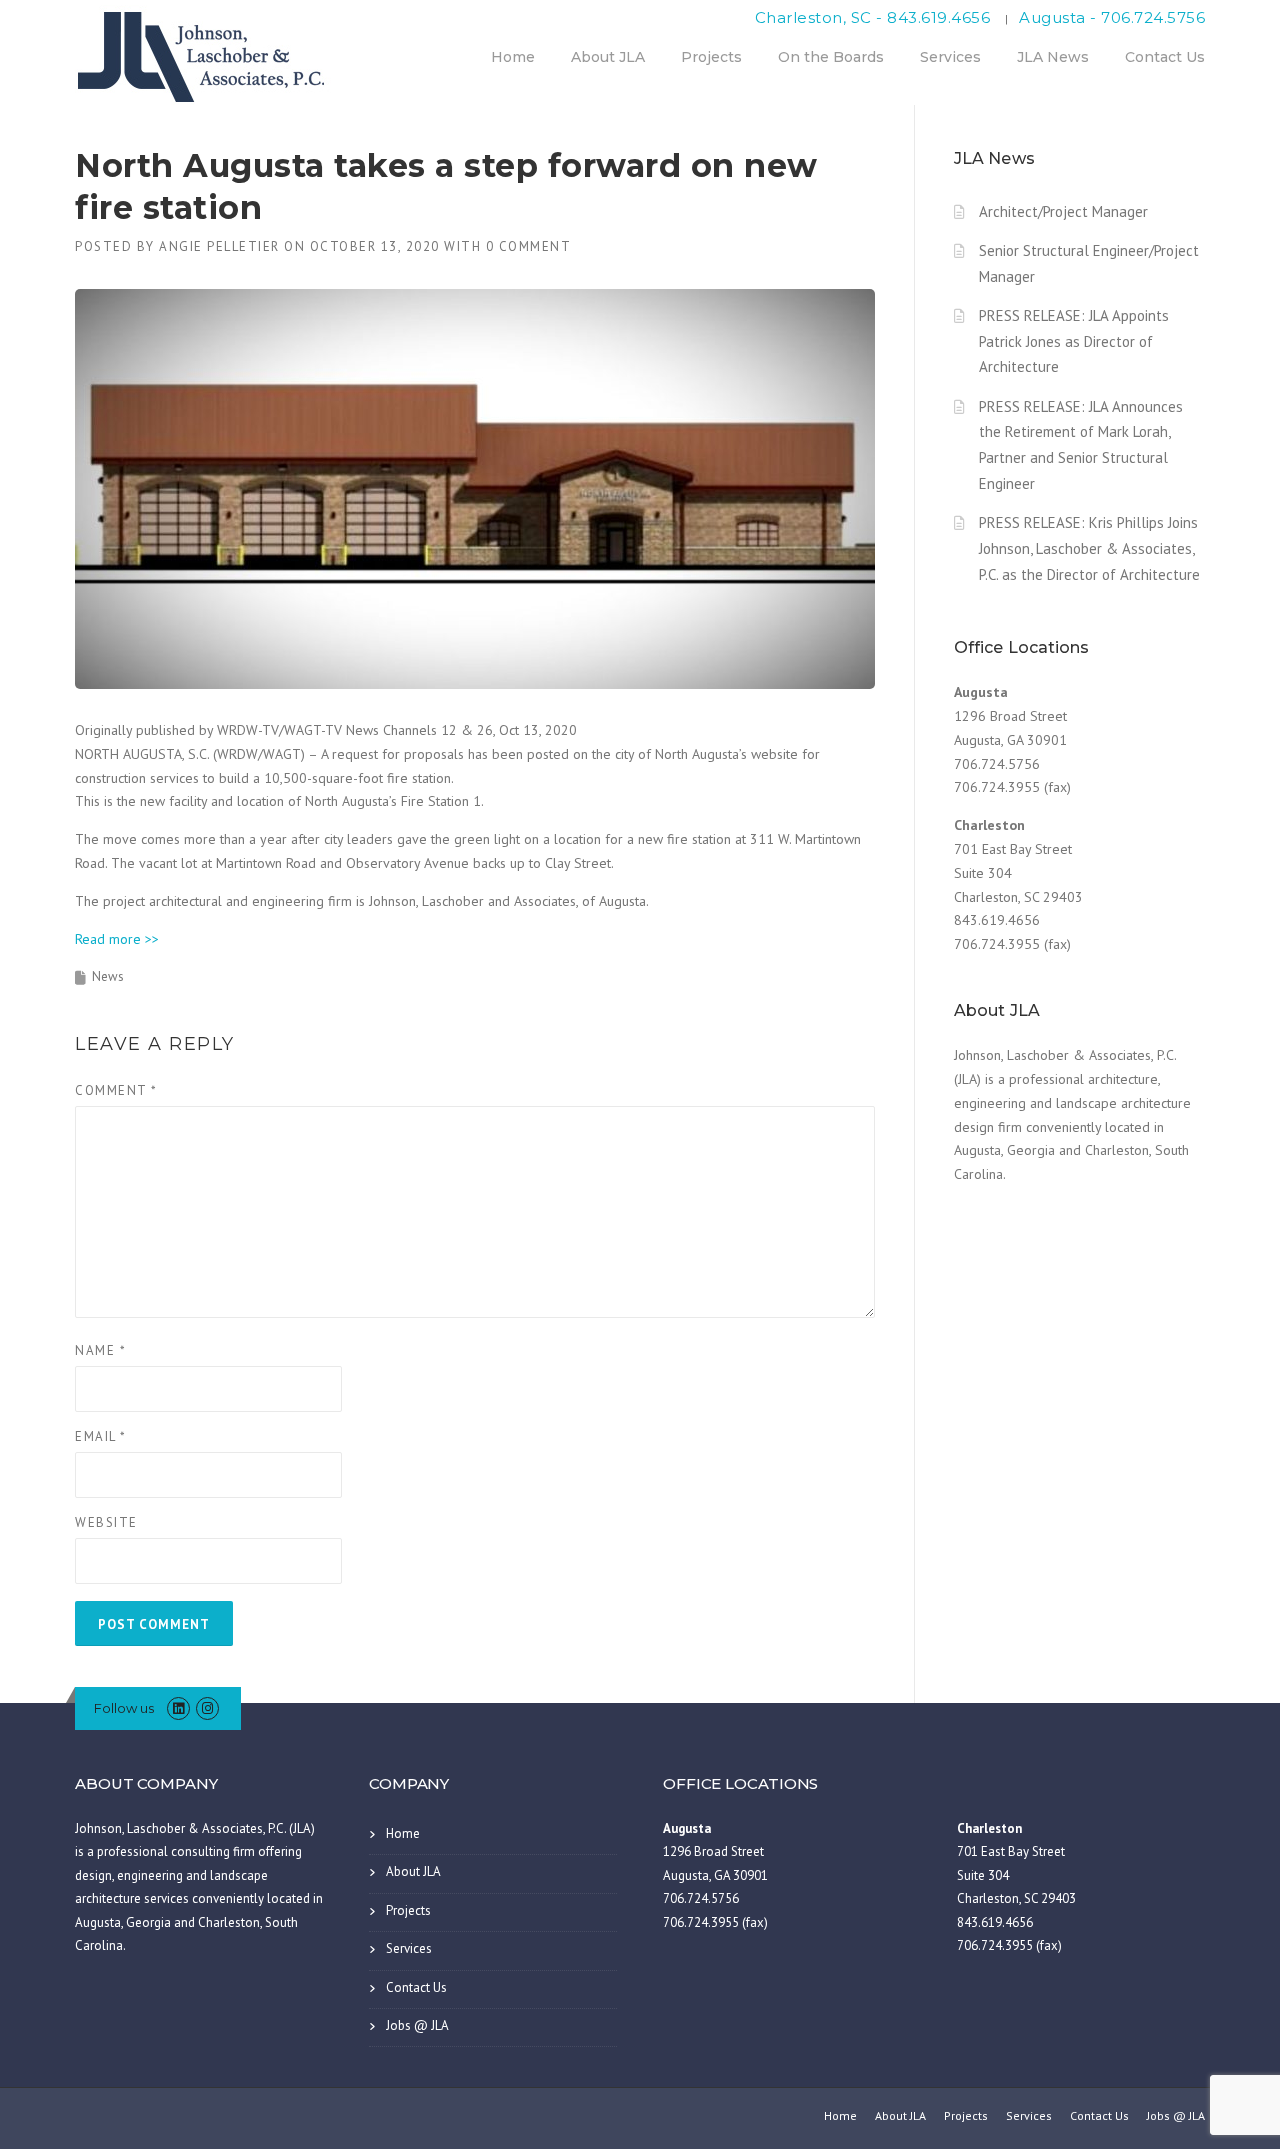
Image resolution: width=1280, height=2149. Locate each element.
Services (950, 57)
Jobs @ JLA (417, 2025)
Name (100, 1350)
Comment (116, 1090)
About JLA (608, 57)
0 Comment (529, 246)
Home (513, 57)
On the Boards (831, 57)
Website (106, 1522)
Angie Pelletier (219, 246)
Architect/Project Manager (1063, 211)
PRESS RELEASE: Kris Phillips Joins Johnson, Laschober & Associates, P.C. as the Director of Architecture (1089, 548)
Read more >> (117, 939)
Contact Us (1165, 57)
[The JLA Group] (205, 54)
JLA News (1053, 57)
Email (101, 1436)
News (108, 976)
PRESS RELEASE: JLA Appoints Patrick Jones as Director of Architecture (1074, 341)
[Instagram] (207, 1708)
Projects (711, 57)
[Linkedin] (178, 1708)
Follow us (124, 1708)
